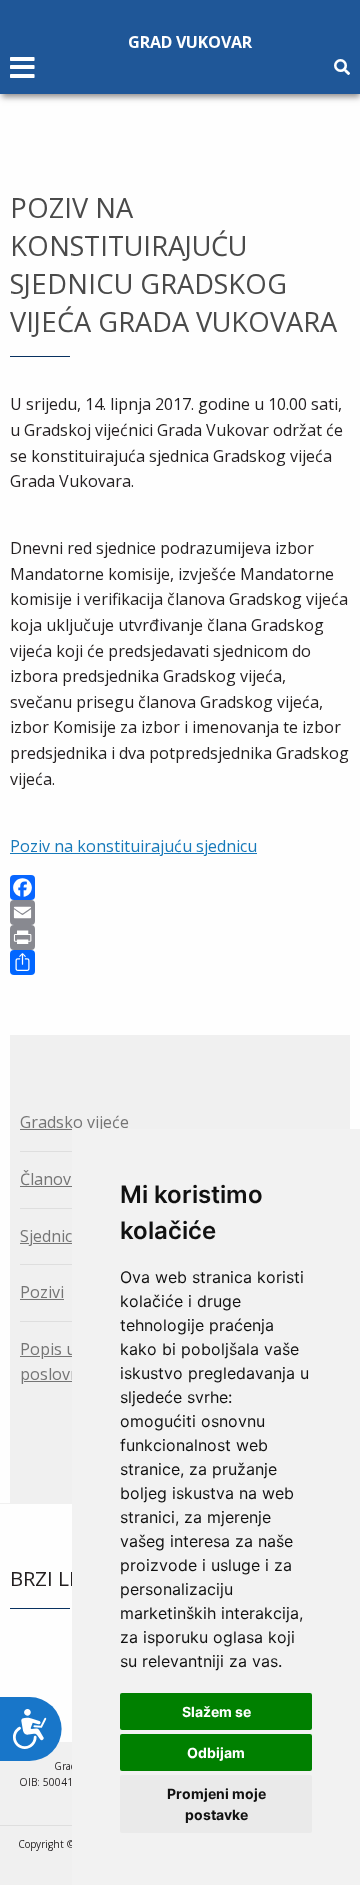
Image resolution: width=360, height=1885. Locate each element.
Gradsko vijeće (74, 1122)
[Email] (180, 912)
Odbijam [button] (216, 1752)
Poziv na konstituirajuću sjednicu (133, 846)
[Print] (180, 937)
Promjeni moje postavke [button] (216, 1804)
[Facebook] (180, 887)
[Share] (180, 962)
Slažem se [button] (216, 1711)
